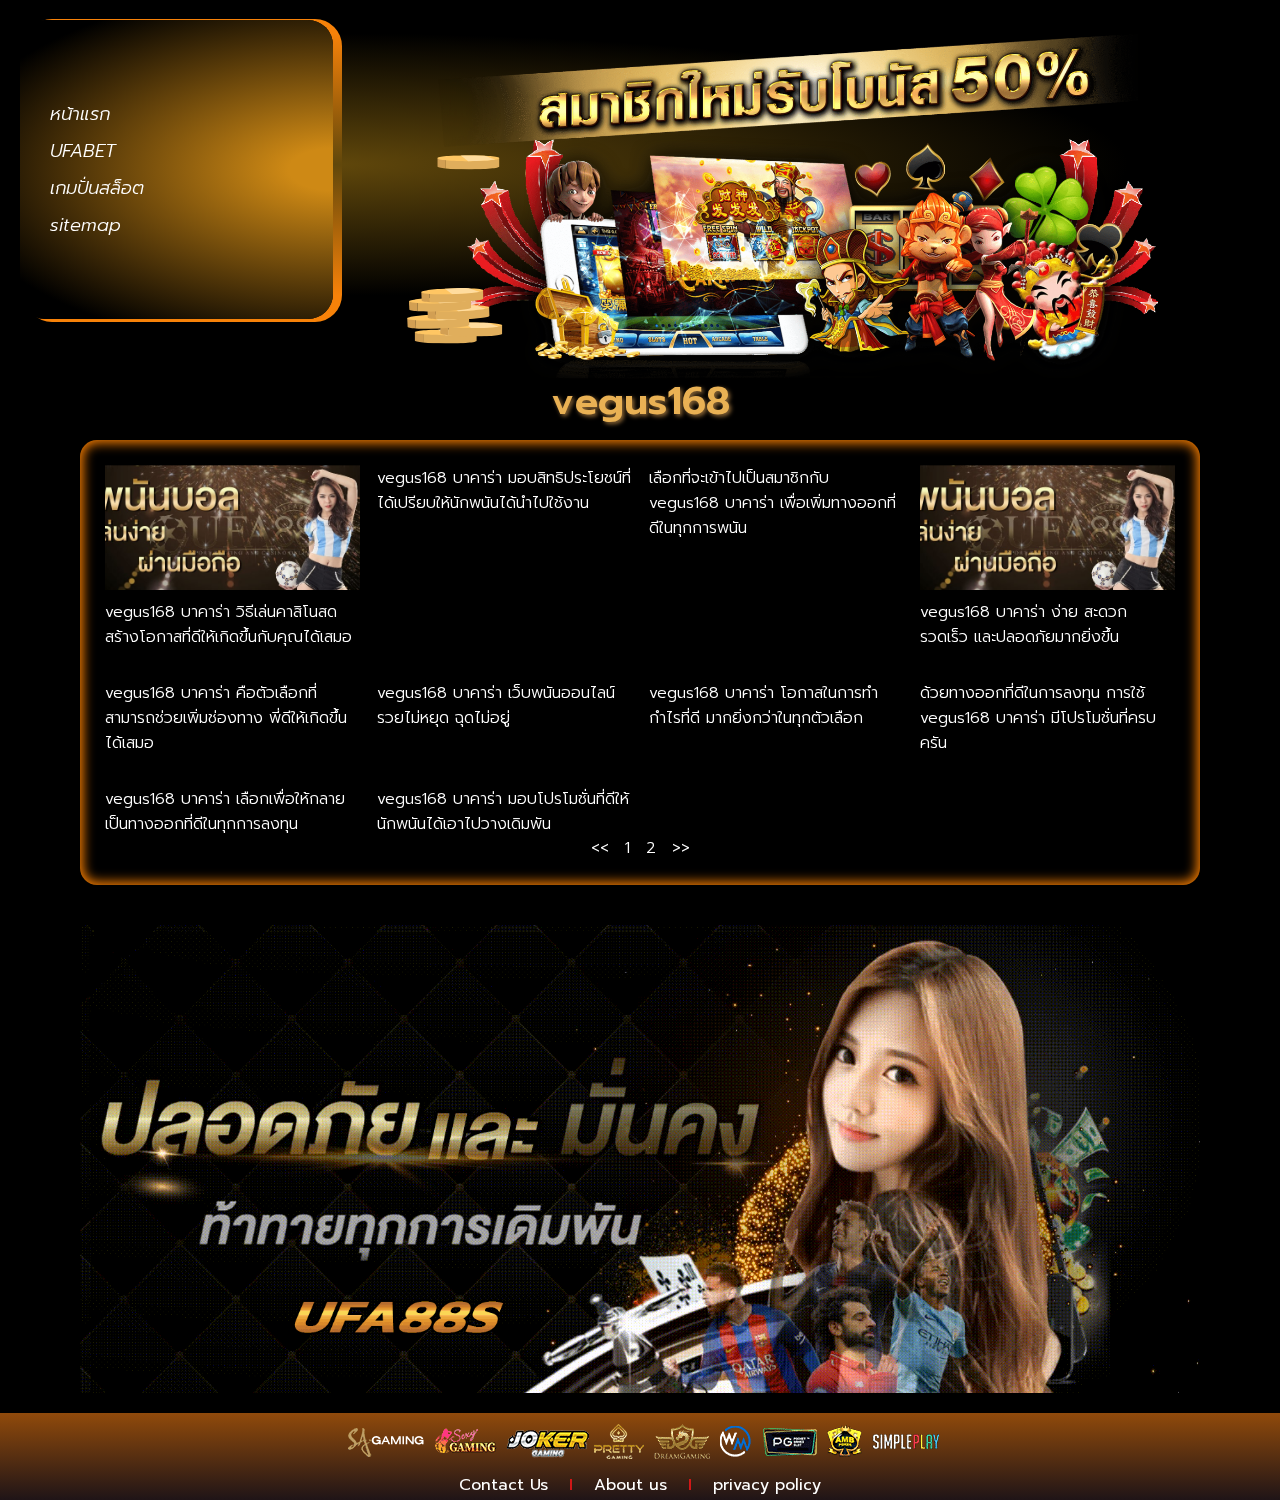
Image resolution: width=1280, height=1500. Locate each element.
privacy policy (767, 1485)
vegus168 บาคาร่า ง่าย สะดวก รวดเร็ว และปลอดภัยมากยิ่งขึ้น (1023, 624)
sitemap (85, 225)
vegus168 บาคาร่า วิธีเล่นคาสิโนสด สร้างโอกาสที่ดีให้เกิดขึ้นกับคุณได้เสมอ (228, 624)
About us (630, 1485)
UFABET (83, 151)
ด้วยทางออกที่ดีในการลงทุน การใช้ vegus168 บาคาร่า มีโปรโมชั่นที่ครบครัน (1038, 718)
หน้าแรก (80, 114)
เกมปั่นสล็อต (97, 188)
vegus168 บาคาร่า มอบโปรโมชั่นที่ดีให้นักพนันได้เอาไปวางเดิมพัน (503, 811)
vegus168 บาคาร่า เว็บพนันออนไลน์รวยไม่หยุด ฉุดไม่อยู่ (496, 705)
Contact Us (503, 1485)
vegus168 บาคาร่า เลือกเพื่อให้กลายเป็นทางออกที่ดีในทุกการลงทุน (225, 811)
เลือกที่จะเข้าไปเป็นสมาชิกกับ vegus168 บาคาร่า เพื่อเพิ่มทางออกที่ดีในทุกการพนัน (772, 503)
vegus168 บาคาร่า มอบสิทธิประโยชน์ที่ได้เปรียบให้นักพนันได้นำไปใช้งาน (504, 490)
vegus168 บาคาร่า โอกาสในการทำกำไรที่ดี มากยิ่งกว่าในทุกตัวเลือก (763, 705)
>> (681, 848)
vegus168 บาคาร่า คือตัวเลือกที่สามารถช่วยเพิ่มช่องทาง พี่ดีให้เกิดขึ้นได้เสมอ (226, 718)
